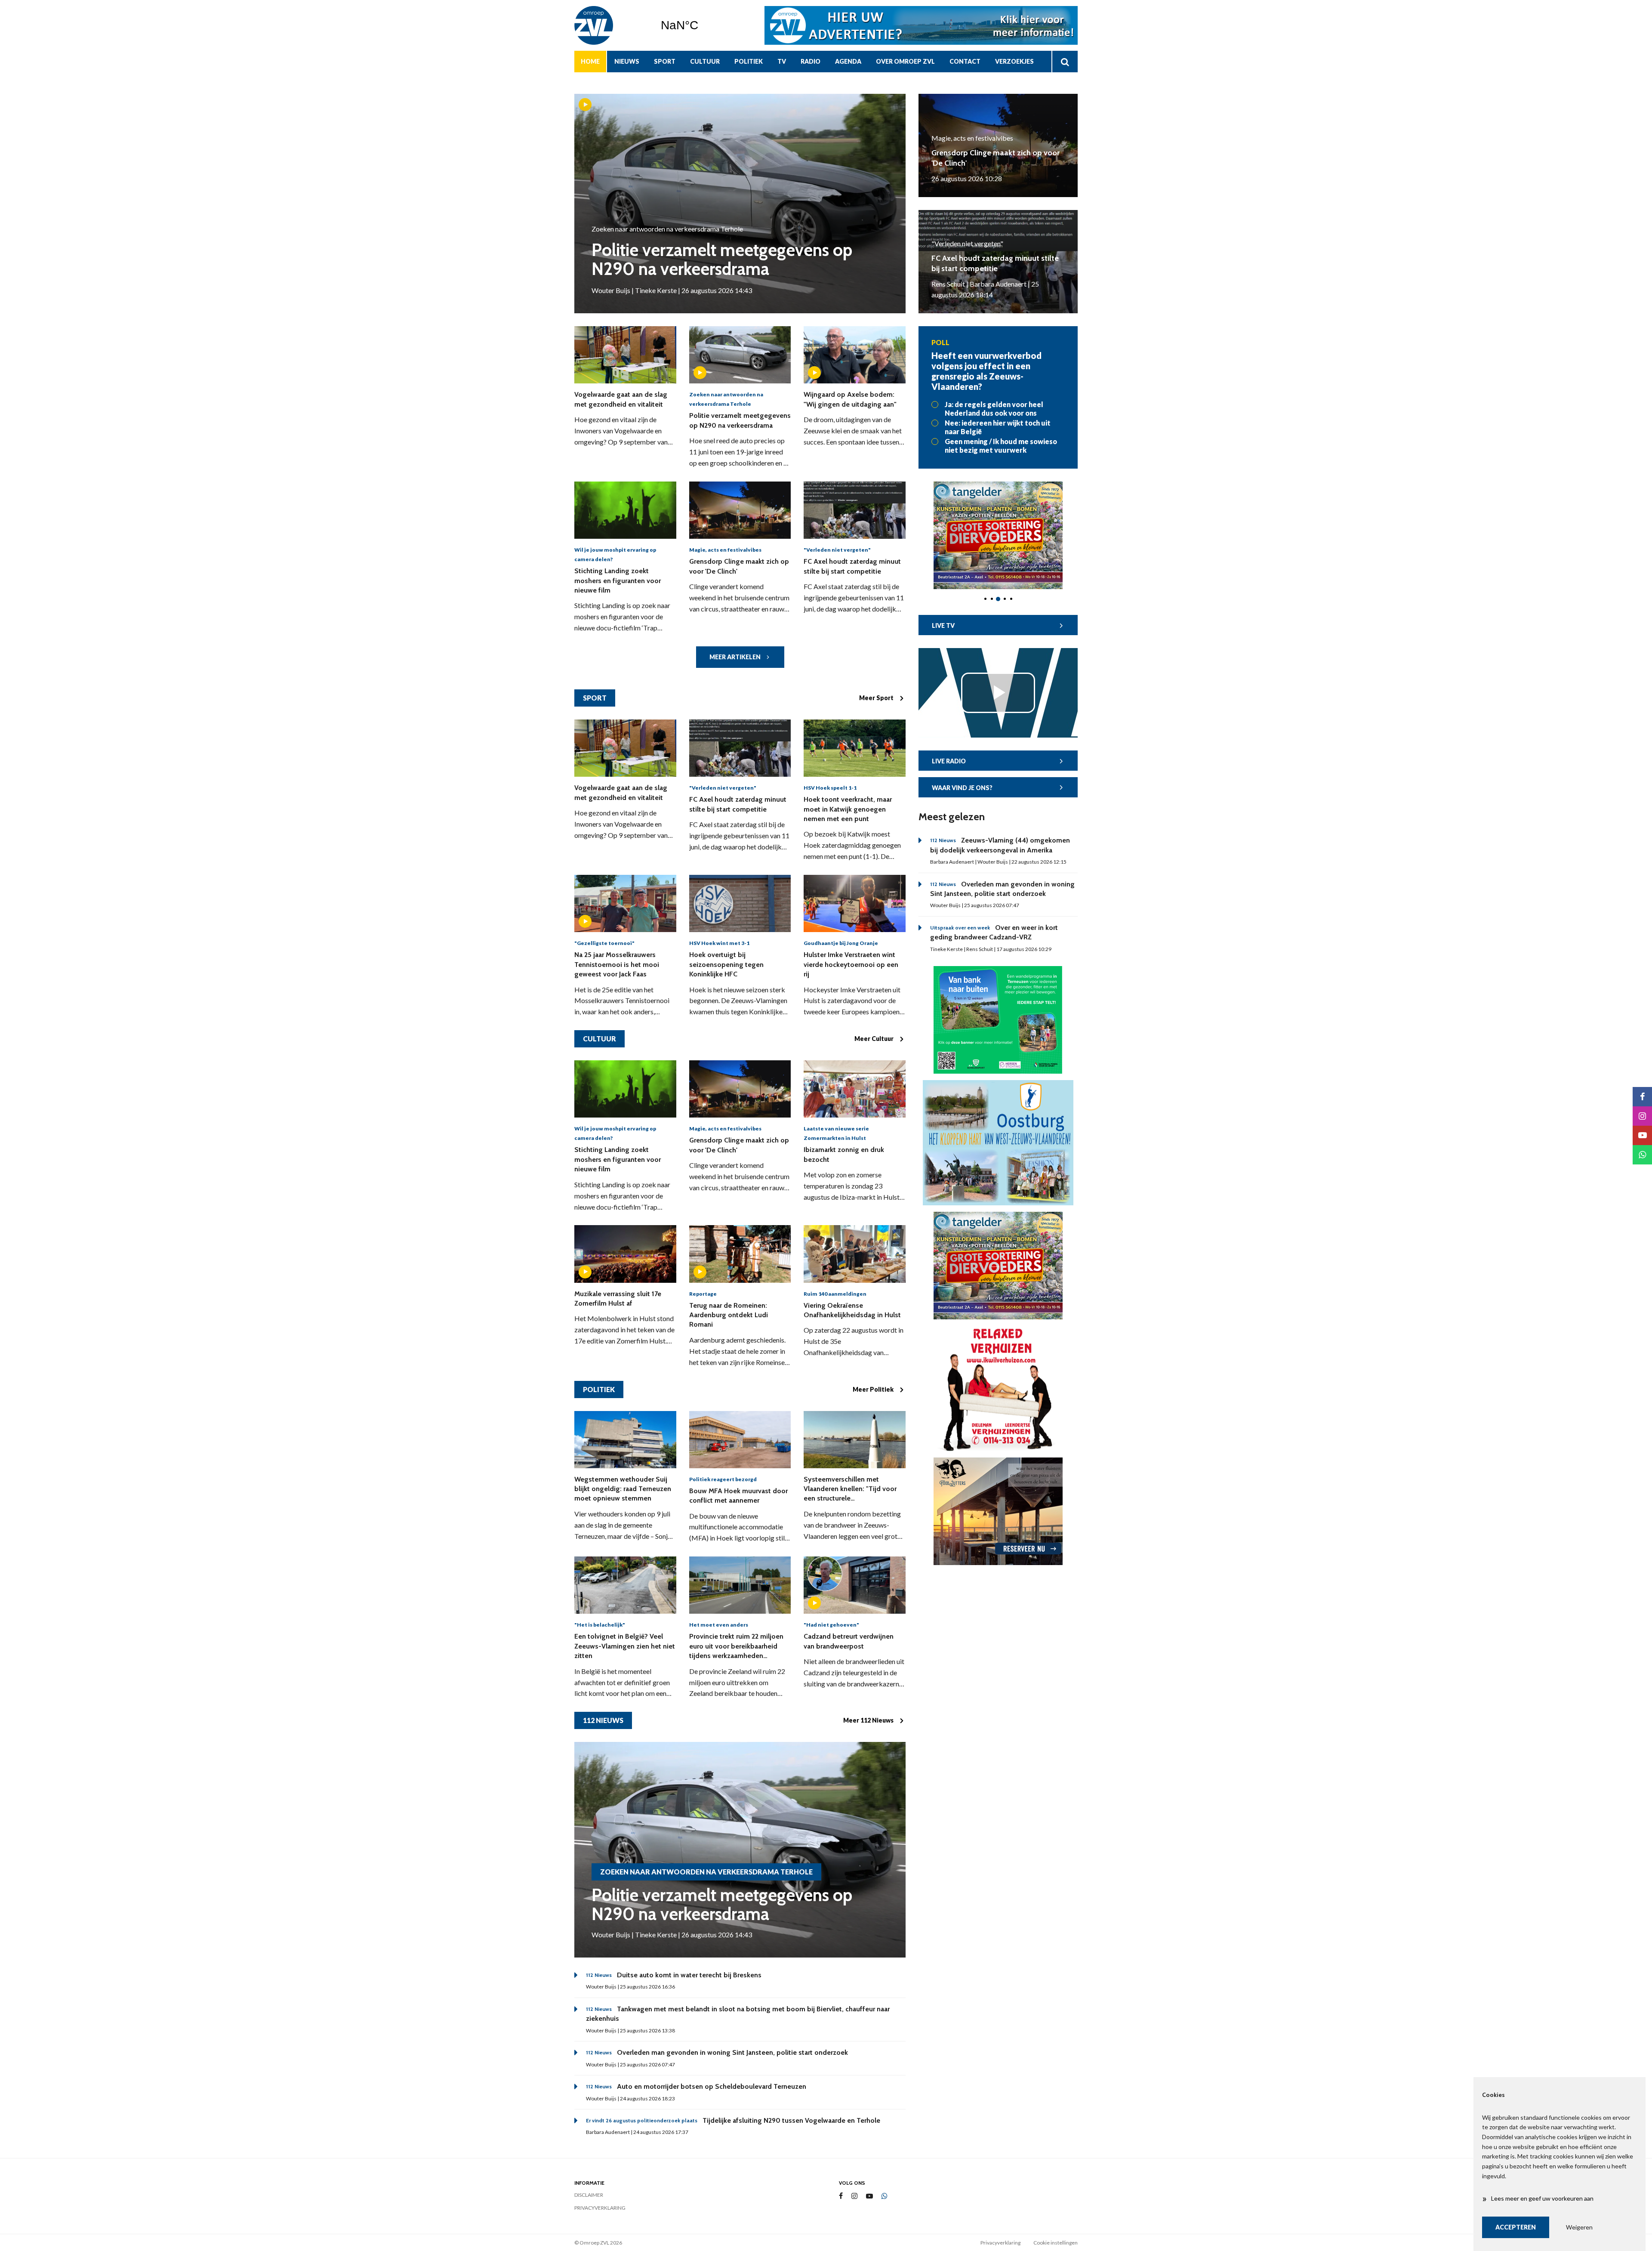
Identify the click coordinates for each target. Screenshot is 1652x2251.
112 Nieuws (603, 1720)
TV (782, 61)
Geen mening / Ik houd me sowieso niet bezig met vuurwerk (1001, 446)
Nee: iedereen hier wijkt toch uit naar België (998, 427)
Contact (965, 61)
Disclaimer (589, 2195)
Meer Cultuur (874, 1039)
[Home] (611, 25)
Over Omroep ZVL (905, 61)
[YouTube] (869, 2196)
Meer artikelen (735, 657)
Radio (811, 61)
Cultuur (705, 61)
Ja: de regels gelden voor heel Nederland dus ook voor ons (994, 409)
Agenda (848, 61)
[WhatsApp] (885, 2196)
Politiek (749, 61)
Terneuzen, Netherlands (701, 25)
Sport (665, 61)
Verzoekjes (1014, 61)
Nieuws (627, 61)
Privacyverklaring (600, 2208)
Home (590, 61)
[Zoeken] (1065, 62)
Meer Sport (876, 698)
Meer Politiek (873, 1389)
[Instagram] (854, 2196)
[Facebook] (841, 2196)
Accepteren (1516, 2227)
